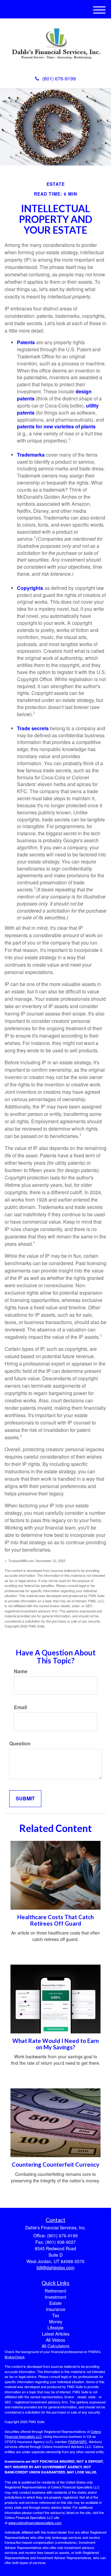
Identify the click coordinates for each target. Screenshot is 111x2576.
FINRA (73, 2442)
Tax (56, 2315)
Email (20, 1707)
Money (56, 2321)
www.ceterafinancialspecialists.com (35, 2523)
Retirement (55, 2291)
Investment (55, 2297)
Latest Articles (56, 2334)
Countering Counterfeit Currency (55, 2165)
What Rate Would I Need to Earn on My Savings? (55, 2044)
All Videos (55, 2340)
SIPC (83, 2442)
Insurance (56, 2309)
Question (20, 1744)
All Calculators (55, 2346)
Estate (55, 2303)
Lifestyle (55, 2328)
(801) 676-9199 (59, 78)
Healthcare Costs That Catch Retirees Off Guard (55, 1920)
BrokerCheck (15, 2357)
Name (21, 1671)
